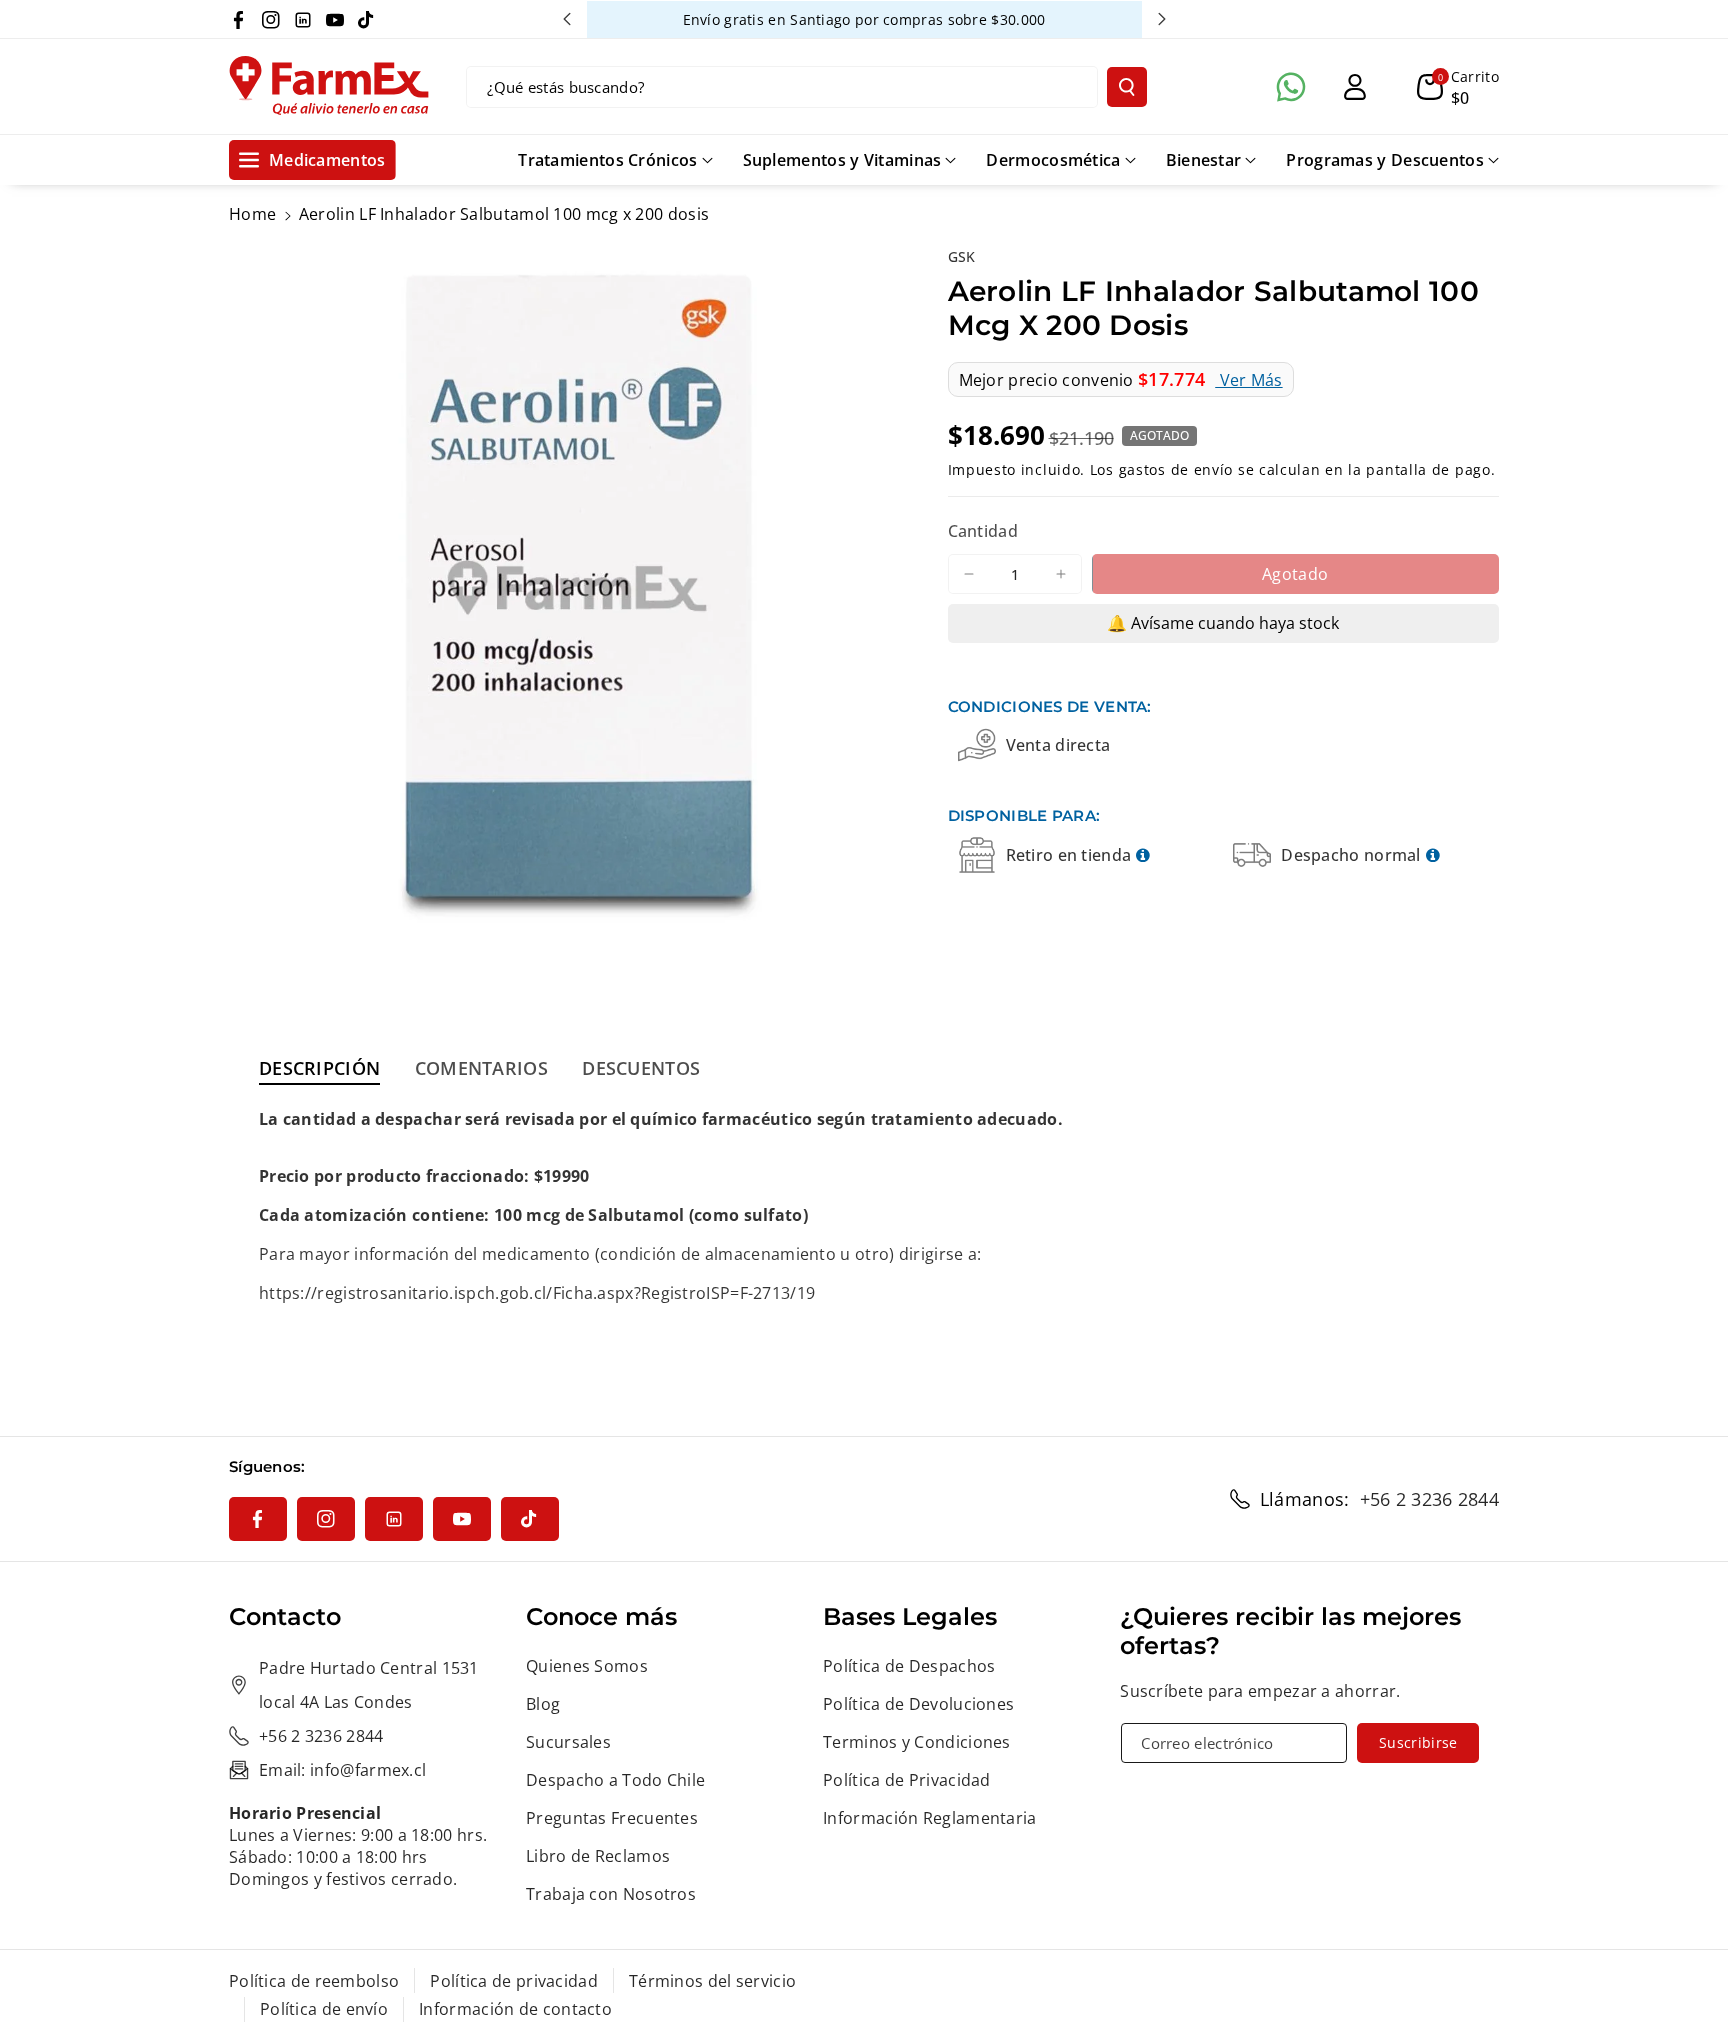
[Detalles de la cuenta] (1355, 87)
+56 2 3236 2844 (1430, 1499)
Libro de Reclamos (598, 1856)
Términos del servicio (712, 1981)
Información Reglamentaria (930, 1818)
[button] (1458, 87)
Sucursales (568, 1742)
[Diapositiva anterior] (567, 19)
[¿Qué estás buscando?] (1127, 87)
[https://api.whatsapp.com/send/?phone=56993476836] (1291, 87)
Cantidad (983, 531)
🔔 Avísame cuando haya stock (1223, 623)
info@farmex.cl (368, 1770)
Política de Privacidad (907, 1780)
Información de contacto (515, 2009)
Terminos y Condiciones (917, 1742)
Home (252, 214)
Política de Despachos (909, 1666)
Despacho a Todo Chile (615, 1780)
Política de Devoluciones (918, 1704)
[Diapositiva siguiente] (1162, 19)
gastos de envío (1176, 468)
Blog (543, 1704)
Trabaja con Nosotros (611, 1894)
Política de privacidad (514, 1981)
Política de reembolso (314, 1981)
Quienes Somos (587, 1666)
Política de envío (324, 2009)
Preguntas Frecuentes (612, 1818)
